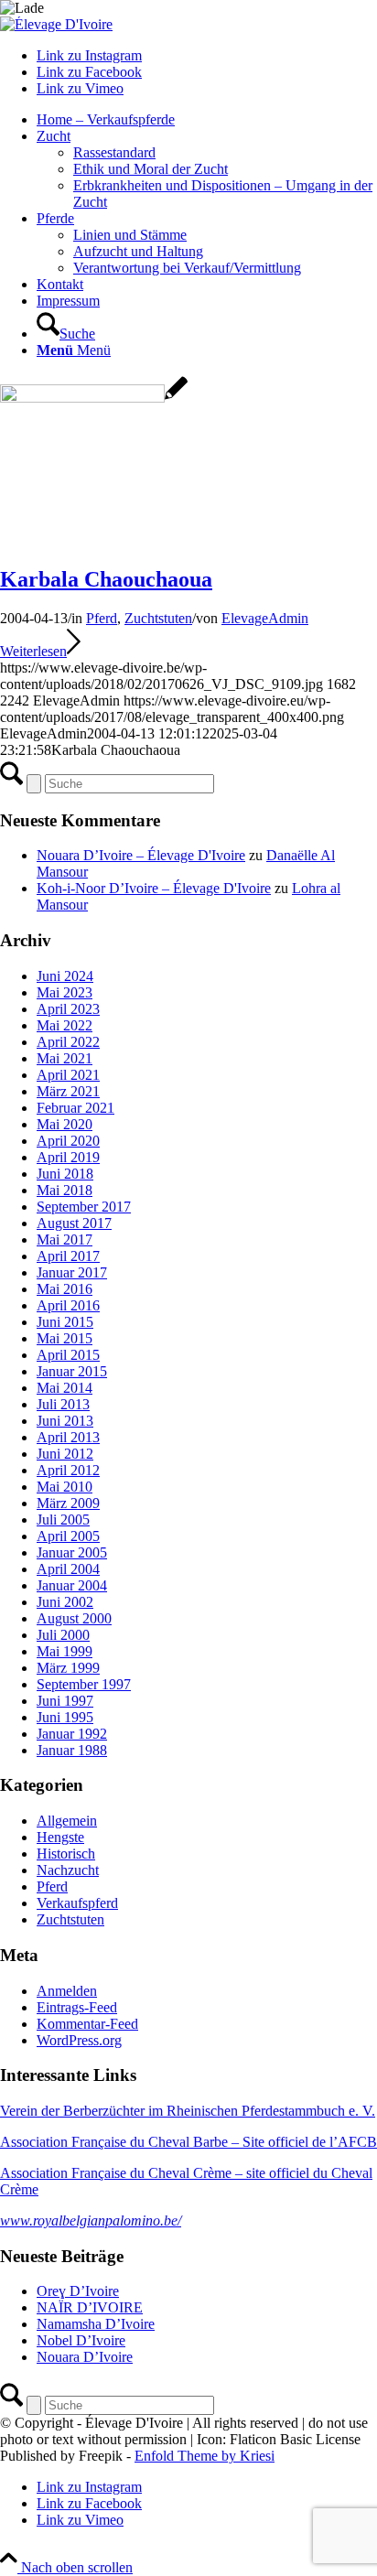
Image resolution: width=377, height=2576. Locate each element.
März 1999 (68, 1668)
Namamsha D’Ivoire (96, 2324)
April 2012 (68, 1470)
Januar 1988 (72, 1750)
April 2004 (68, 1569)
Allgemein (67, 1821)
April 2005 (68, 1536)
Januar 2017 (72, 1272)
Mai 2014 (65, 1388)
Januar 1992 (72, 1734)
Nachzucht (68, 1870)
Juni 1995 (65, 1717)
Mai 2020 (65, 1124)
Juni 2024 (65, 976)
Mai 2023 (65, 992)
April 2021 (68, 1075)
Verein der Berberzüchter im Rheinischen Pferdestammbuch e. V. (188, 2111)
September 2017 (84, 1207)
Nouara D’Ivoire (85, 2357)
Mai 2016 (65, 1289)
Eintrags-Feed (77, 2007)
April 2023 (68, 1009)
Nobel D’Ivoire (81, 2340)
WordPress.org (79, 2040)
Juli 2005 (63, 1520)
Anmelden (67, 1991)
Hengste (60, 1837)
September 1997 (84, 1684)
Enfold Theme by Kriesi (205, 2456)
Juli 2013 (63, 1404)
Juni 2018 (65, 1174)
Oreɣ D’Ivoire (78, 2291)
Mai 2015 (65, 1338)
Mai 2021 (65, 1058)
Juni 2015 (65, 1322)
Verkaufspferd (77, 1903)
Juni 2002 (65, 1602)
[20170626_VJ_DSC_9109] (94, 398)
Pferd (102, 618)
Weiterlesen (33, 651)
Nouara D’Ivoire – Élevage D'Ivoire (141, 855)
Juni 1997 (65, 1701)
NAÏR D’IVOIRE (90, 2307)
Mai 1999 (65, 1651)
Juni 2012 (65, 1454)
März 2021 (68, 1091)
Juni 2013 (65, 1421)
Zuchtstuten (158, 618)
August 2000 (74, 1618)
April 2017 (68, 1256)
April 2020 (68, 1141)
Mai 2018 (65, 1190)
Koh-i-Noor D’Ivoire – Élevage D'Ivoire (154, 888)
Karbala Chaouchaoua (106, 579)
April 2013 (68, 1437)
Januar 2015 (72, 1371)
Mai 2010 (65, 1487)
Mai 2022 (65, 1025)
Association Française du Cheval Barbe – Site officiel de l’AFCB (188, 2142)
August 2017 (74, 1223)
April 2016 (68, 1305)
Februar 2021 (75, 1108)
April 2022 (68, 1042)
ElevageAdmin (265, 618)
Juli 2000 (63, 1635)
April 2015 (68, 1355)
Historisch (66, 1854)
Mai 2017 (65, 1239)
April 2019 (68, 1157)
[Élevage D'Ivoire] (56, 24)
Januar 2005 (72, 1552)
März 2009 (68, 1503)
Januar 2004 (72, 1585)
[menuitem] (207, 120)
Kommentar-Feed (87, 2024)
